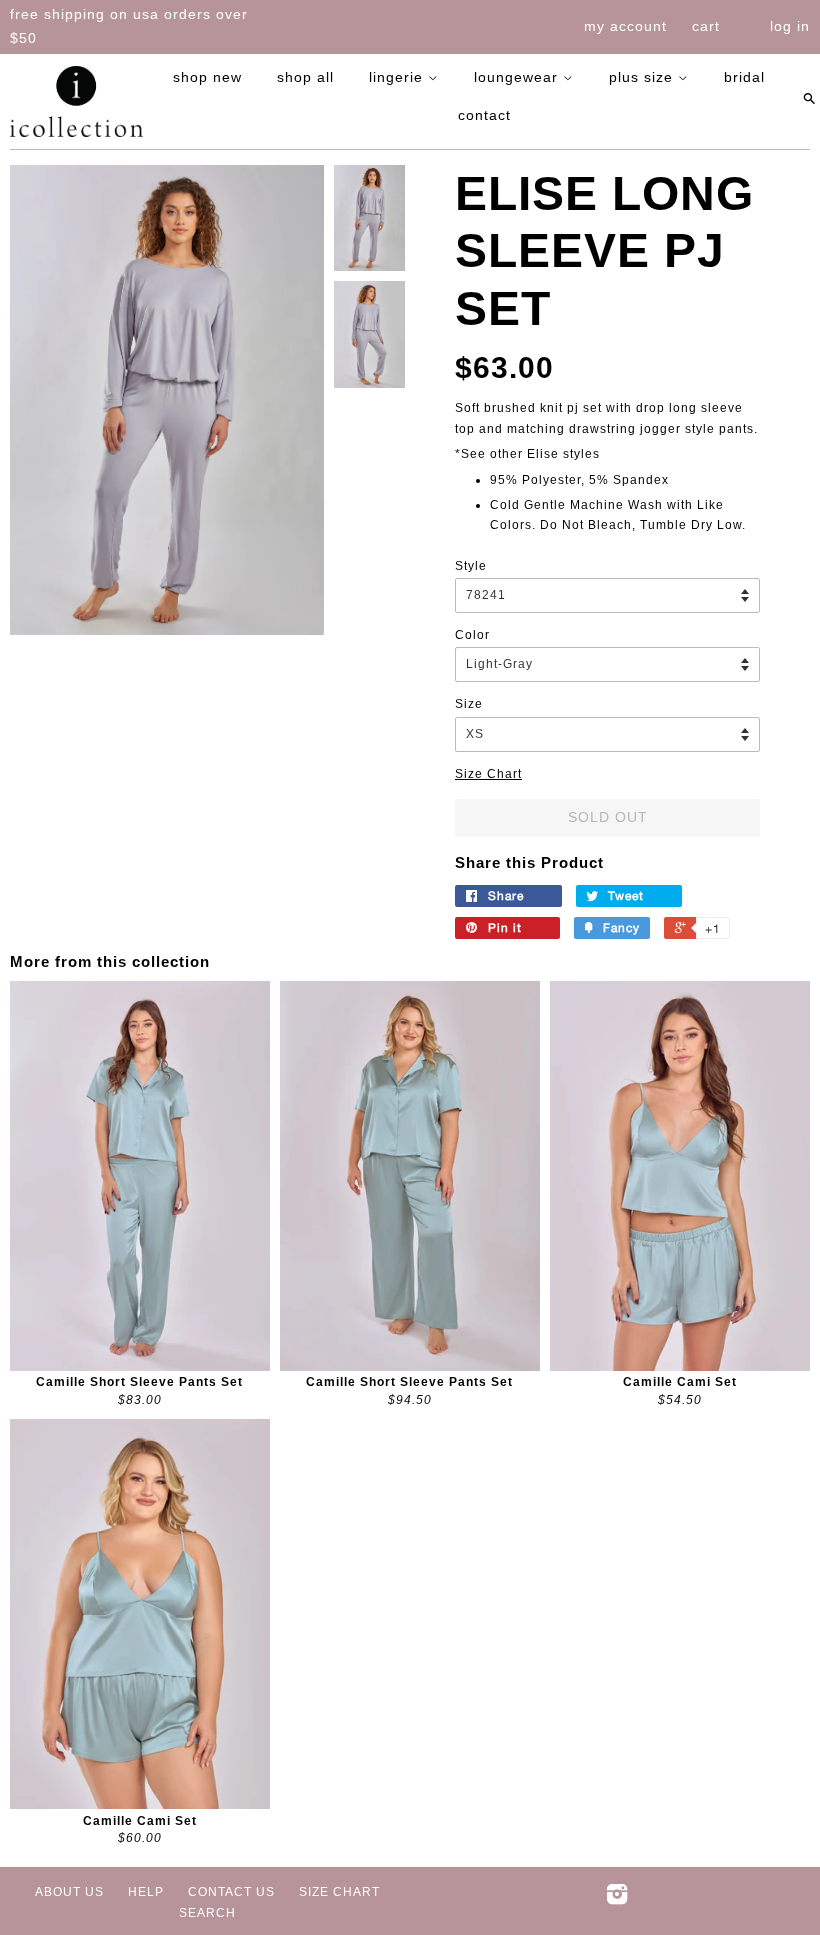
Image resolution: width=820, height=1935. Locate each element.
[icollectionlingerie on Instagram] (617, 1899)
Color (472, 635)
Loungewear (518, 77)
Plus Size (643, 77)
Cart (706, 26)
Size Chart (488, 774)
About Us (69, 1892)
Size (469, 704)
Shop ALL (305, 77)
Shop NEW (207, 77)
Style (471, 566)
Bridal (744, 77)
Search (207, 1913)
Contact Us (231, 1892)
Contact (484, 115)
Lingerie (398, 77)
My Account (625, 26)
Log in (790, 26)
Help (146, 1892)
